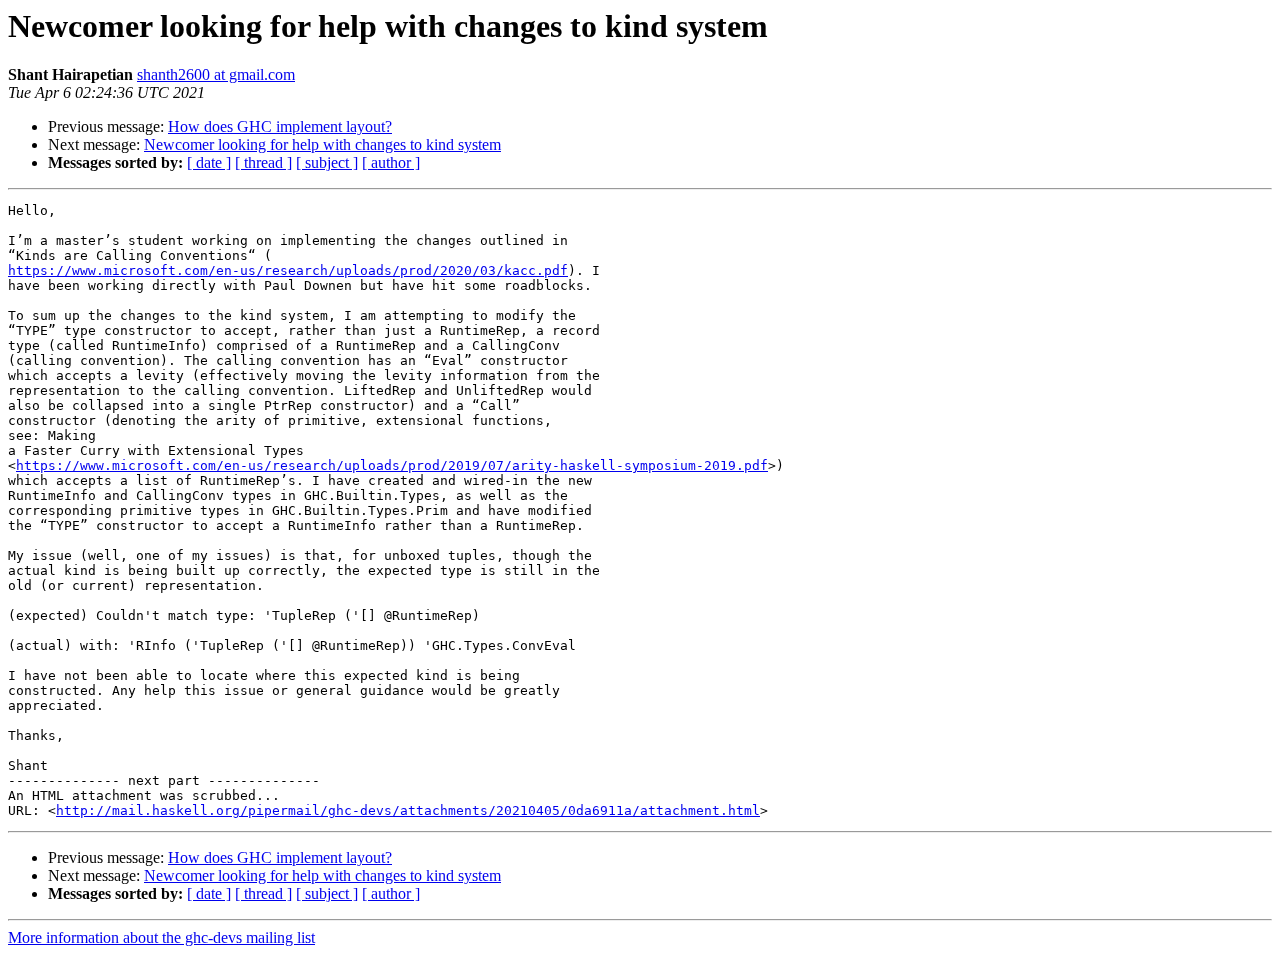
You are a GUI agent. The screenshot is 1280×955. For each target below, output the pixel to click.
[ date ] (209, 162)
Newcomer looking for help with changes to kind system (322, 144)
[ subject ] (327, 162)
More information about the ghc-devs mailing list (161, 937)
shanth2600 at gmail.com (216, 74)
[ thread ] (263, 162)
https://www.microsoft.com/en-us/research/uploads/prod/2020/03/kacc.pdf (288, 270)
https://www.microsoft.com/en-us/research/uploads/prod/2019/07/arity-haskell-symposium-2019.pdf (392, 465)
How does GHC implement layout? (280, 126)
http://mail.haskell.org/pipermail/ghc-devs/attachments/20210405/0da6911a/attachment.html (408, 810)
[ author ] (391, 162)
